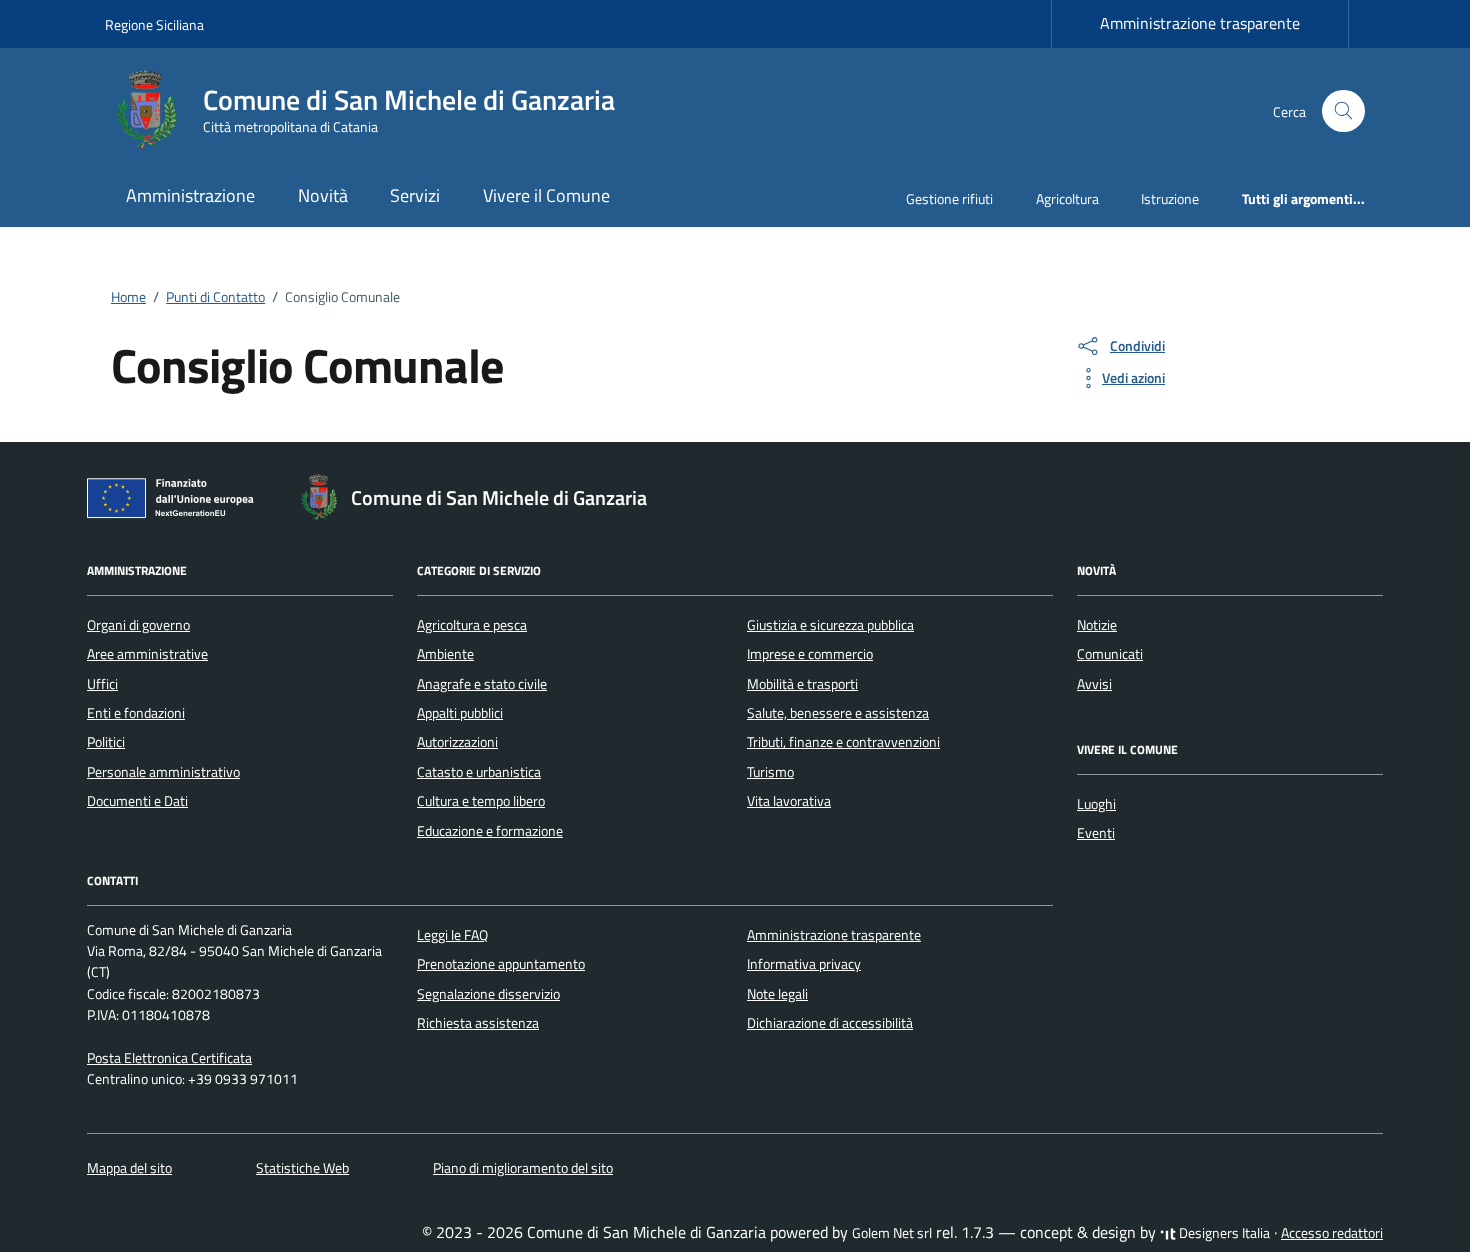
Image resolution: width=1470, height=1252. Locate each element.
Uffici (102, 684)
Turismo (770, 772)
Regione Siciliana (154, 24)
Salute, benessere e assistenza (838, 713)
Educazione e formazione (490, 831)
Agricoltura (1067, 198)
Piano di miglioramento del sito (523, 1168)
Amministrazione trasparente (1200, 23)
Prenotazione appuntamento (501, 964)
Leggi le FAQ (452, 935)
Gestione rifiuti (949, 198)
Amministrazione (190, 195)
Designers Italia (1223, 1233)
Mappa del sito (129, 1168)
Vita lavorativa (789, 801)
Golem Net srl (892, 1233)
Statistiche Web (302, 1168)
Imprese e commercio (810, 654)
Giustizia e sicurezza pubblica (830, 625)
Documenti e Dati (137, 801)
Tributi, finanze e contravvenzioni (843, 742)
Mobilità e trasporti (802, 684)
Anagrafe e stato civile (482, 684)
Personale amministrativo (163, 772)
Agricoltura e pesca (472, 625)
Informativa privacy (804, 964)
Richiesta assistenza (478, 1023)
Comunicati (1110, 654)
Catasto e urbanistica (479, 772)
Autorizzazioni (457, 742)
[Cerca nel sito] (1343, 111)
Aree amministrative (147, 654)
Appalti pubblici (460, 713)
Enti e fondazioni (136, 713)
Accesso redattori (1332, 1233)
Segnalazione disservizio (488, 994)
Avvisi (1094, 684)
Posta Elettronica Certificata (169, 1058)
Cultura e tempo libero (481, 801)
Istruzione (1170, 198)
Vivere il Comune (546, 195)
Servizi (415, 195)
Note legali (777, 994)
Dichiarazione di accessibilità (830, 1023)
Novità (323, 195)
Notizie (1097, 625)
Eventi (1096, 833)
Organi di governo (138, 625)
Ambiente (445, 654)
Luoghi (1096, 804)
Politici (106, 742)
